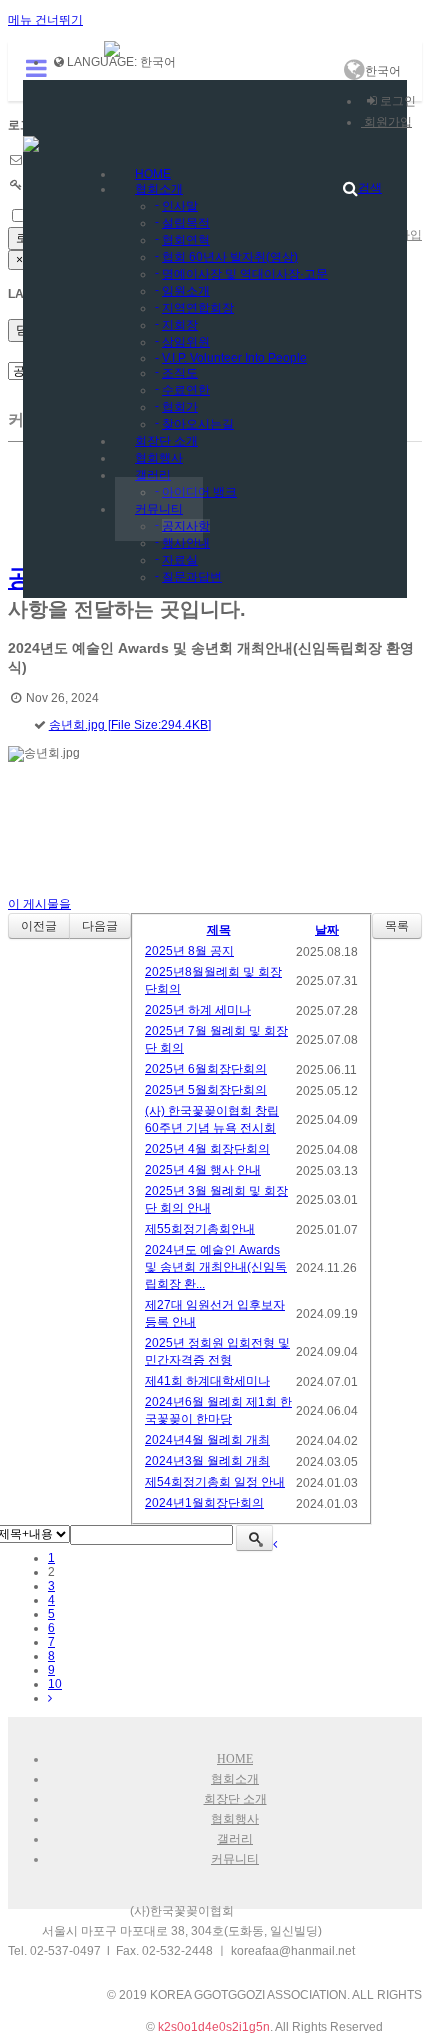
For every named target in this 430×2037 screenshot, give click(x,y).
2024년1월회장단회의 (204, 1503)
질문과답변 (192, 577)
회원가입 (386, 122)
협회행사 (235, 1819)
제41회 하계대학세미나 (207, 1381)
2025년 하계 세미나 (198, 1010)
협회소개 (159, 189)
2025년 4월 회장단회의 (207, 1149)
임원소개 (186, 291)
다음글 (100, 926)
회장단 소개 (235, 1799)
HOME (235, 1759)
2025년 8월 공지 (189, 951)
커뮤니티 (159, 509)
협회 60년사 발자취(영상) (230, 257)
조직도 (180, 373)
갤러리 (153, 475)
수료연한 (186, 390)
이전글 (39, 926)
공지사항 (186, 526)
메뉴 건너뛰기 (45, 20)
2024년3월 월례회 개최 (207, 1461)
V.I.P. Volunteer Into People (234, 358)
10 (55, 1684)
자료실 (180, 560)
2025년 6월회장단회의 (206, 1069)
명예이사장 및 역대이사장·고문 (245, 274)
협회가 (180, 407)
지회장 (180, 325)
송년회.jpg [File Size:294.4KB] (130, 725)
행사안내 (186, 543)
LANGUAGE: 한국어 (120, 62)
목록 (397, 926)
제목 (219, 930)
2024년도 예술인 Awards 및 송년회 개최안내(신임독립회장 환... (216, 1267)
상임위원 (186, 342)
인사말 (180, 206)
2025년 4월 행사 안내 (203, 1170)
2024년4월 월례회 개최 (207, 1440)
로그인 (396, 101)
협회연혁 (186, 240)
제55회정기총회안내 (200, 1229)
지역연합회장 (198, 308)
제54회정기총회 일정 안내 (215, 1482)
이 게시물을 (39, 904)
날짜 (327, 930)
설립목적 (186, 223)
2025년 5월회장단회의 (206, 1090)
